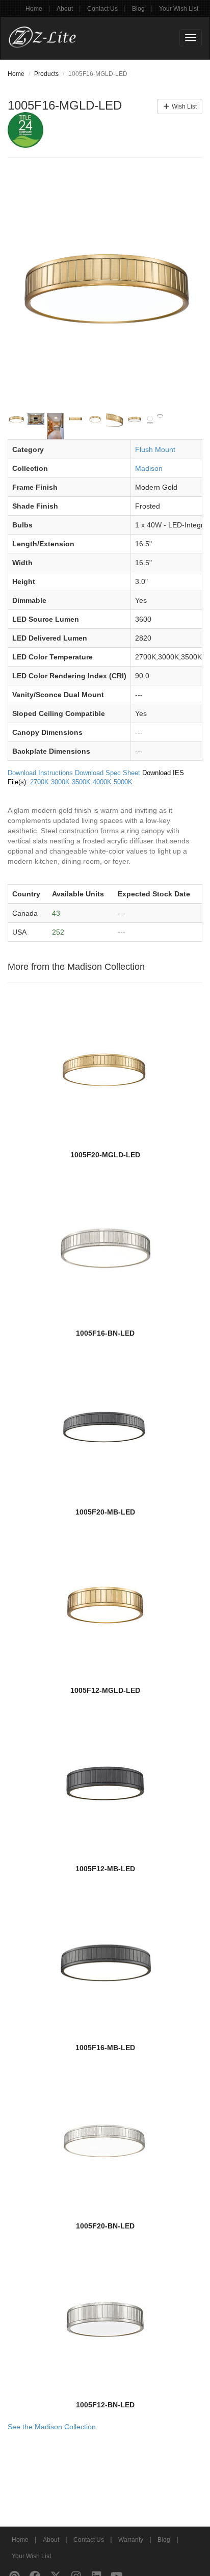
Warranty (131, 2540)
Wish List (183, 107)
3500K (81, 782)
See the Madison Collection (52, 2427)
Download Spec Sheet (108, 773)
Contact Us (102, 9)
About (65, 9)
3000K (60, 782)
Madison (149, 468)
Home (34, 9)
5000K (123, 782)
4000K (102, 782)
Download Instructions (40, 773)
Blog (138, 9)
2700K (40, 782)
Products (46, 74)
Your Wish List (179, 9)
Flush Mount (155, 449)
